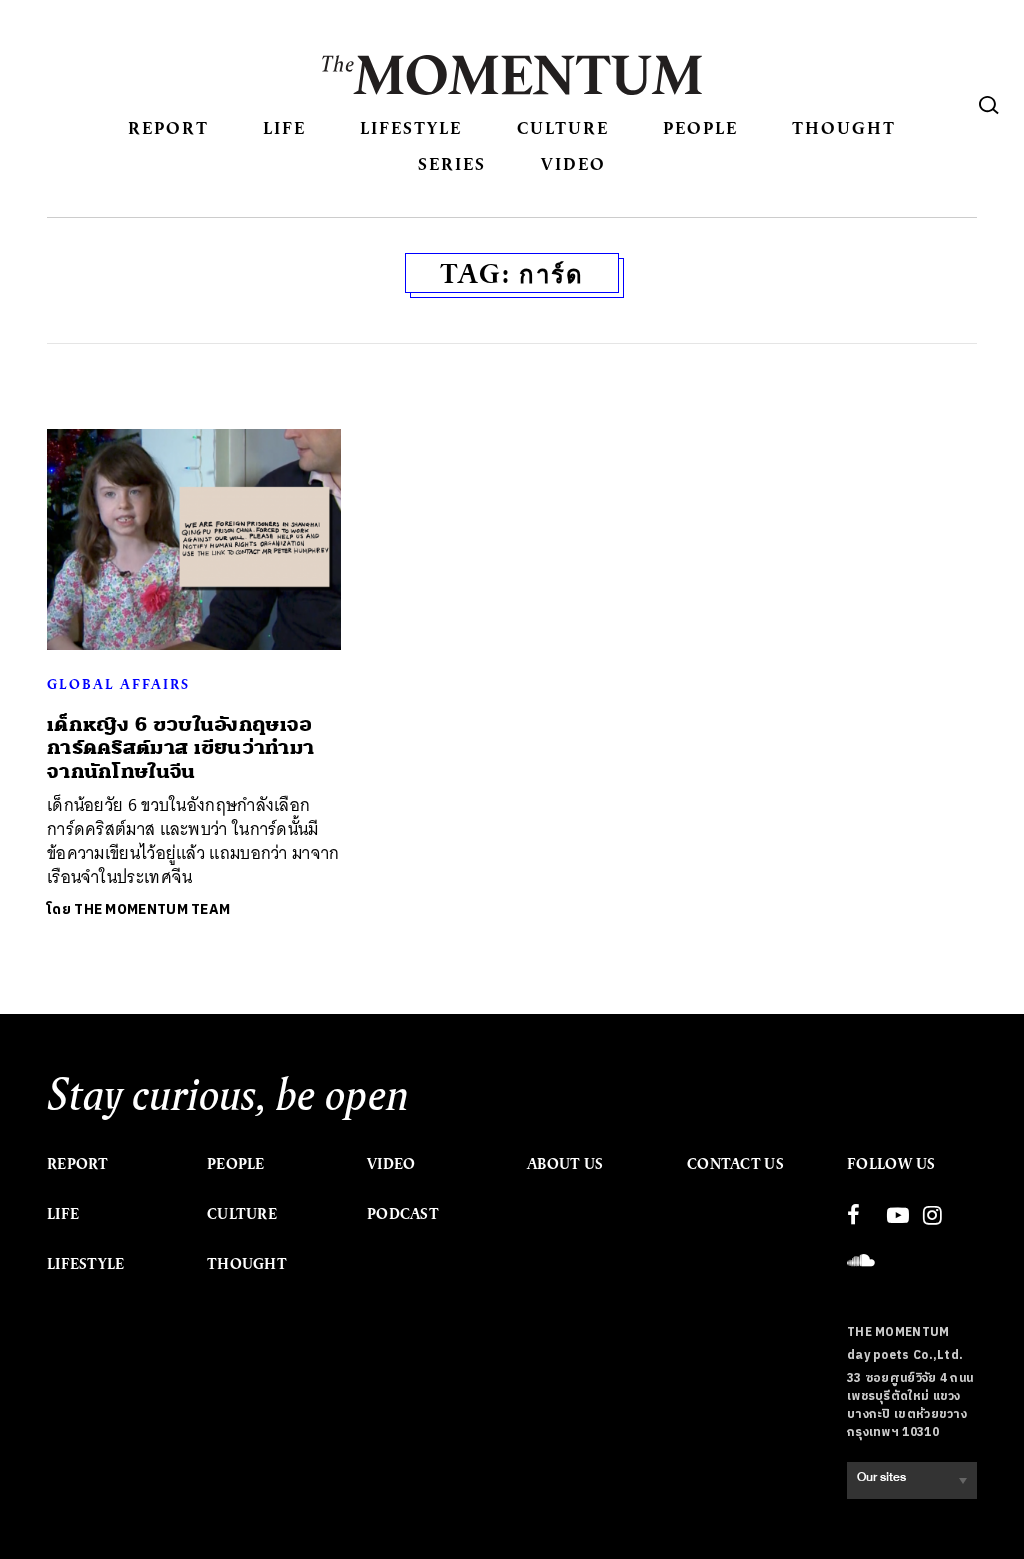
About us (565, 1164)
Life (284, 127)
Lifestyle (411, 127)
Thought (844, 127)
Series (452, 163)
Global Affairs (118, 684)
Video (573, 163)
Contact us (735, 1164)
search (989, 105)
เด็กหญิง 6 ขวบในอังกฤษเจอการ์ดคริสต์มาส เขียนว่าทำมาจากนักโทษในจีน (180, 748)
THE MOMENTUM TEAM (152, 909)
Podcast (403, 1214)
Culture (563, 127)
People (700, 127)
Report (168, 127)
